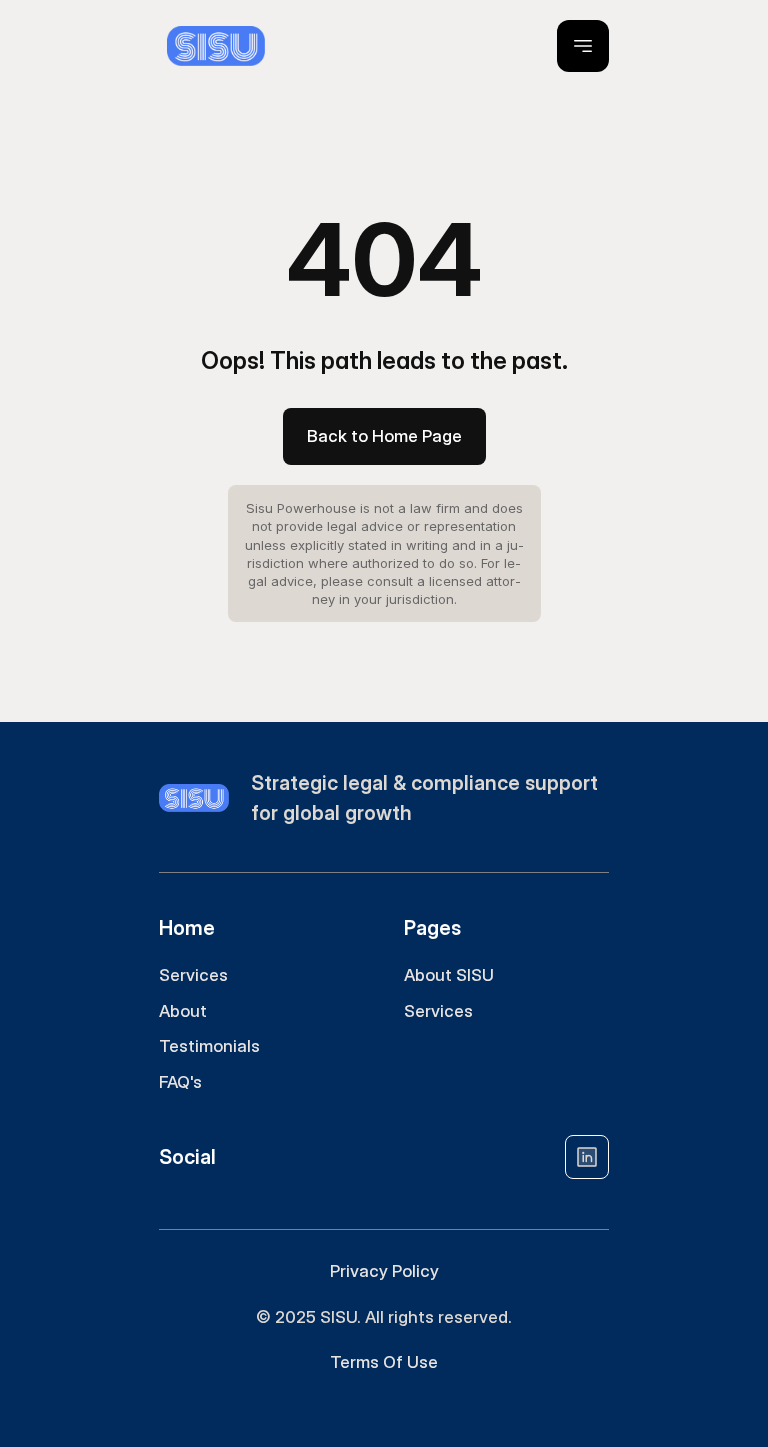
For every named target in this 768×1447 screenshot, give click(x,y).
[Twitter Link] (587, 1157)
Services (193, 975)
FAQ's (180, 1082)
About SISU (449, 975)
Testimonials (209, 1046)
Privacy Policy (384, 1271)
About (183, 1011)
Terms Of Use (384, 1362)
